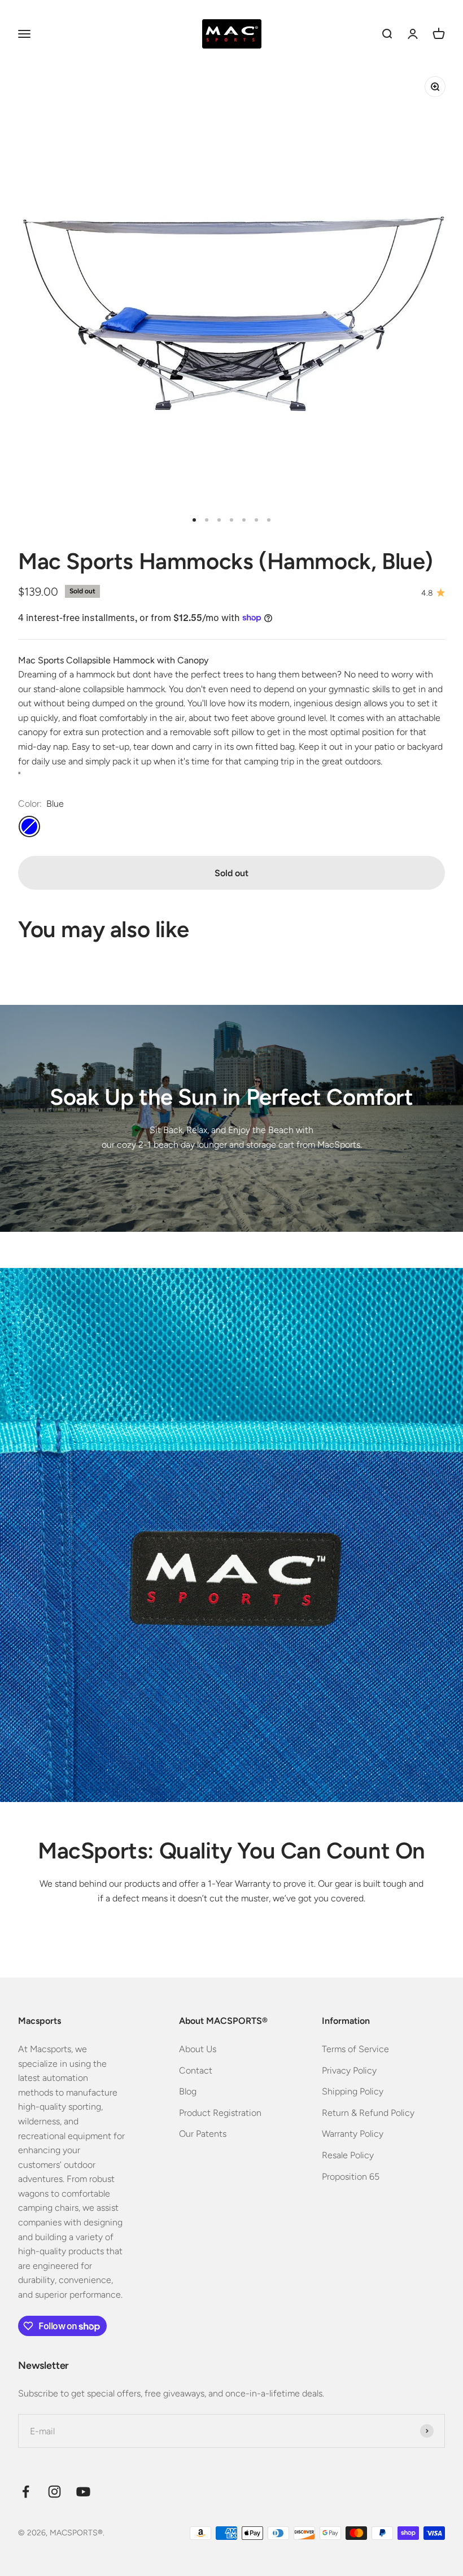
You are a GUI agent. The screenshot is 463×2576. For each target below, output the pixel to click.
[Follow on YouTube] (83, 2492)
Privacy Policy (349, 2070)
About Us (198, 2049)
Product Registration (220, 2113)
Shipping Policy (353, 2091)
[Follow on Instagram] (54, 2492)
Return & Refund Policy (368, 2113)
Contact (196, 2070)
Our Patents (203, 2134)
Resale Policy (348, 2155)
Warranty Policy (353, 2134)
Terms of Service (355, 2049)
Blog (188, 2091)
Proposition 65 (351, 2177)
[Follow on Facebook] (26, 2492)
